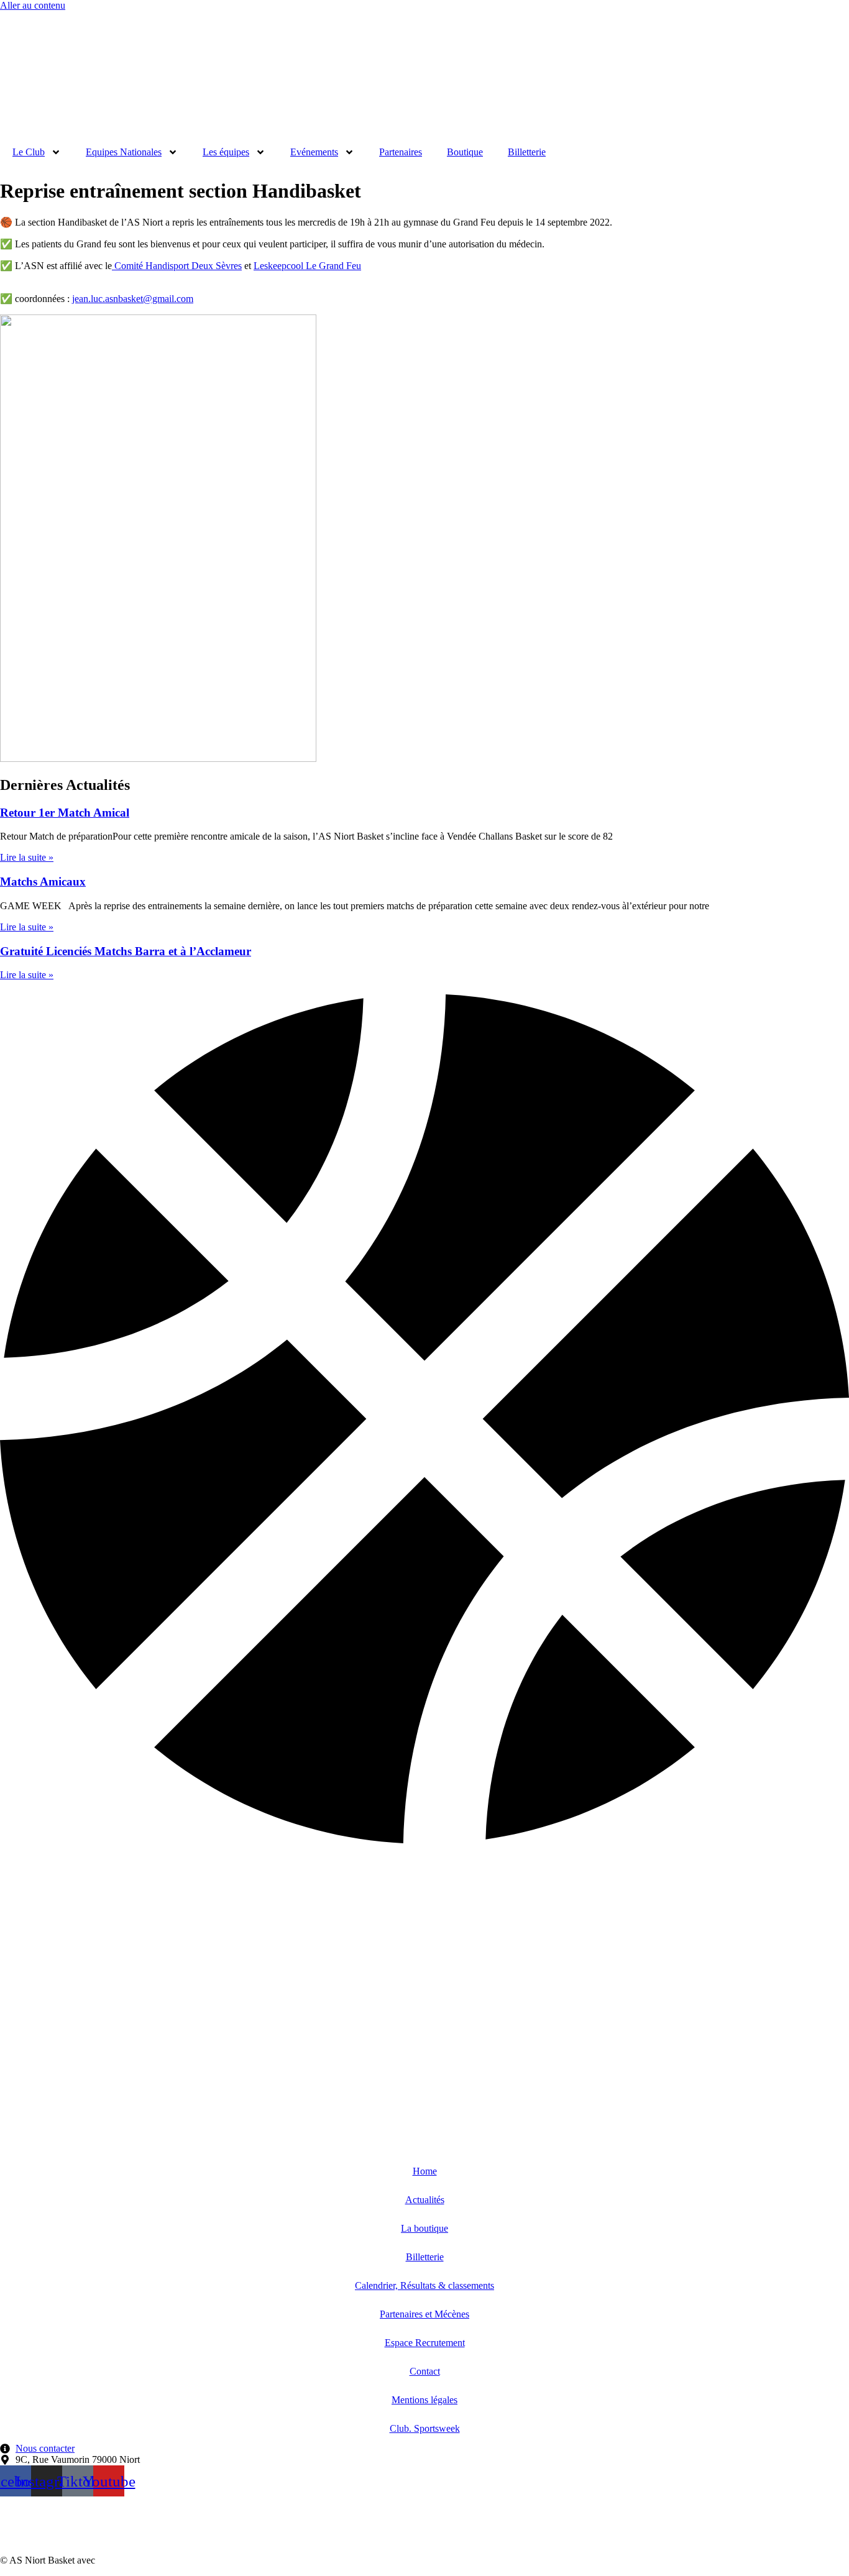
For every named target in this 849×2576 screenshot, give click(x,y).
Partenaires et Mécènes (424, 2314)
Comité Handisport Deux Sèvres (177, 266)
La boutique (424, 2228)
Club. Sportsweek (425, 2428)
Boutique (465, 152)
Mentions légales (424, 2400)
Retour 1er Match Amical (65, 813)
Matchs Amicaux (43, 882)
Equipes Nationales (124, 152)
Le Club (29, 152)
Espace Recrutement (425, 2343)
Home (425, 2171)
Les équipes (226, 152)
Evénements (314, 152)
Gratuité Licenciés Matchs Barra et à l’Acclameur (126, 951)
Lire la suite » (27, 857)
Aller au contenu (33, 5)
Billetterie (527, 152)
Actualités (425, 2200)
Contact (425, 2371)
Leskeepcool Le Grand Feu (307, 266)
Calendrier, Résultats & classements (424, 2285)
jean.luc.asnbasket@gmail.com (133, 299)
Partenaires (401, 152)
